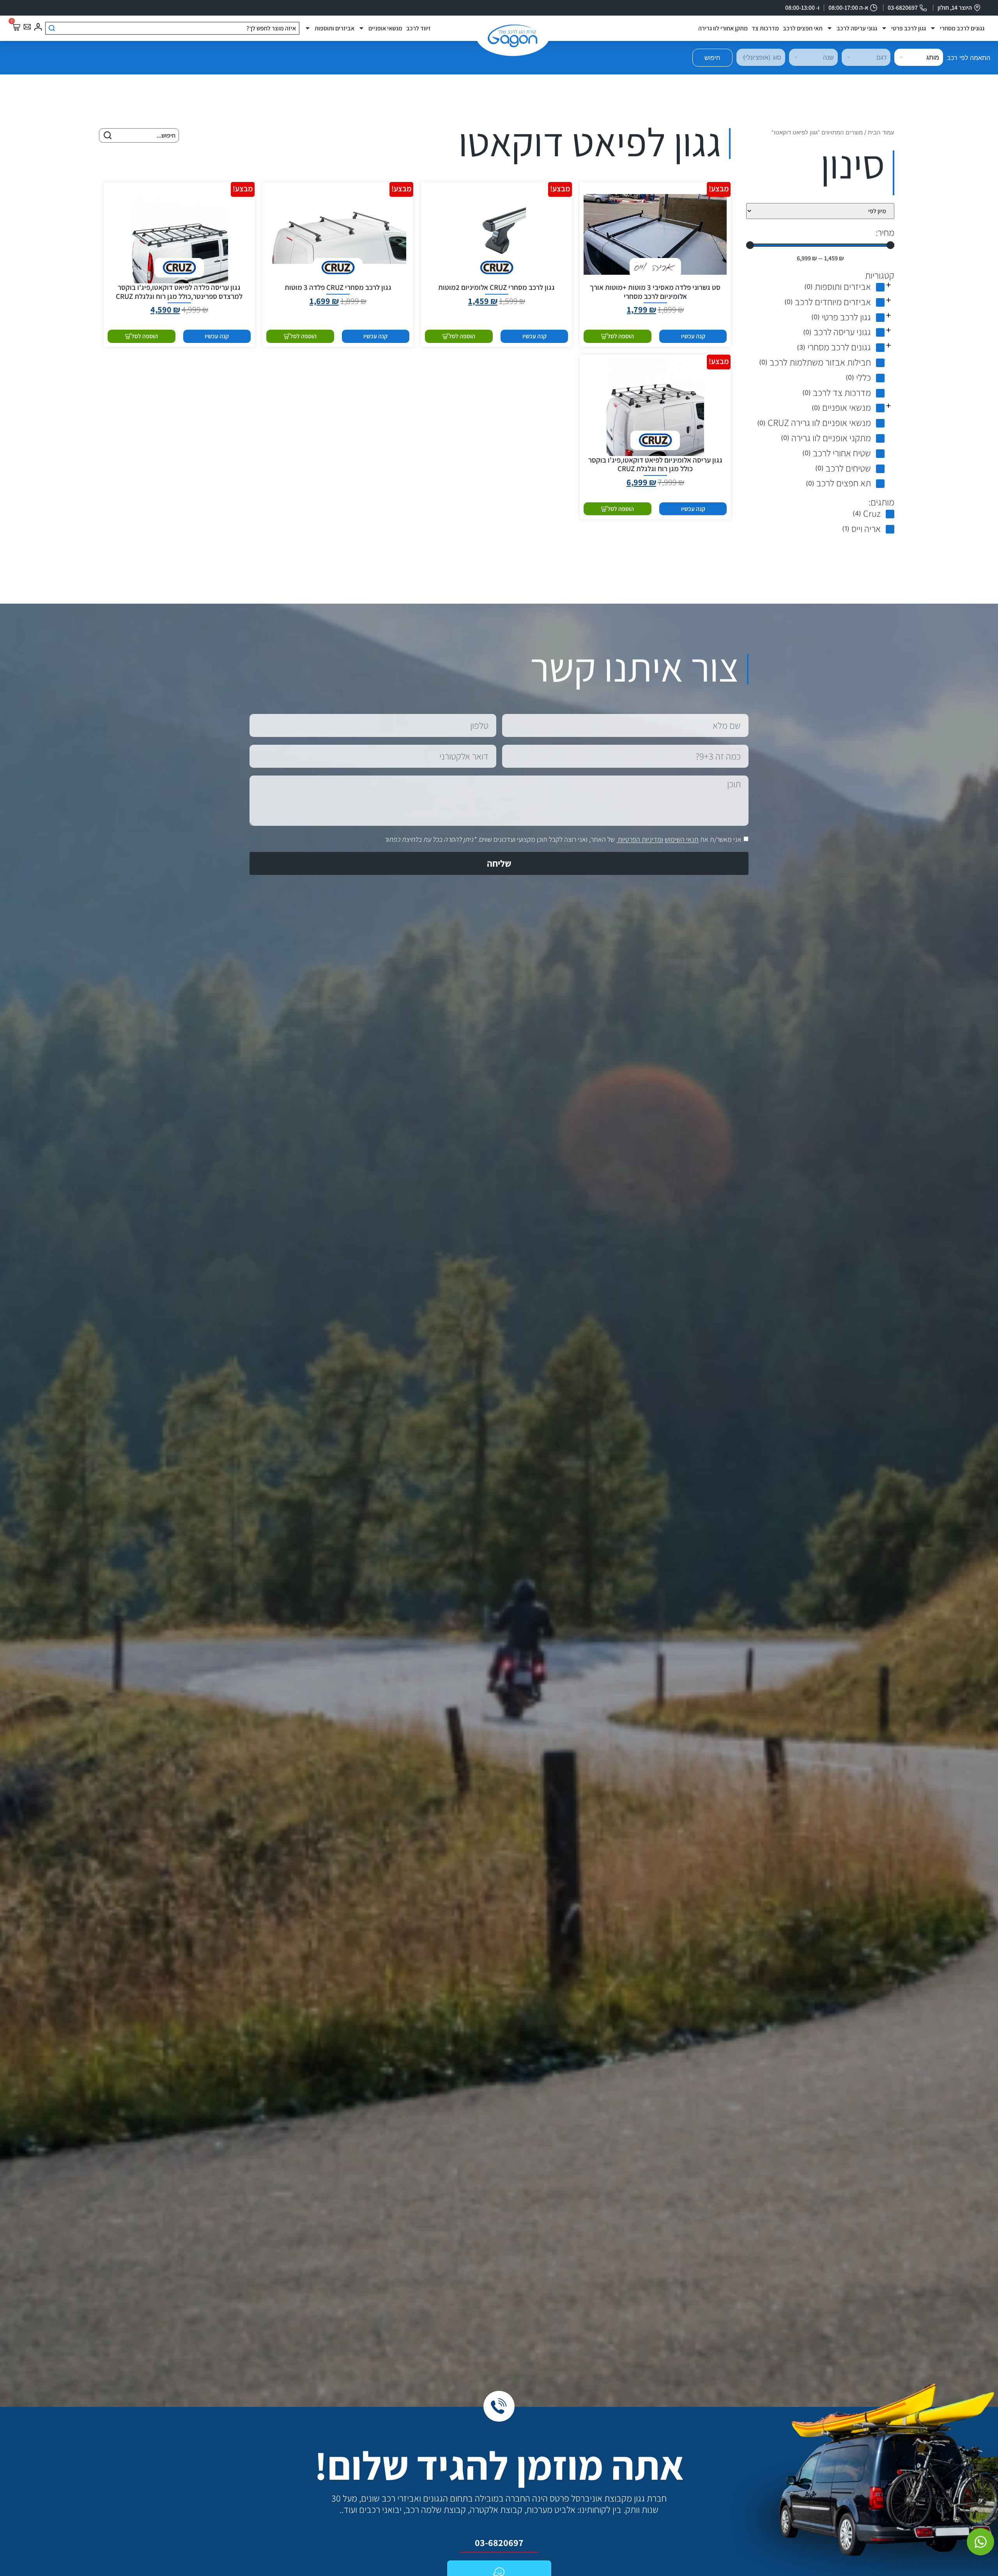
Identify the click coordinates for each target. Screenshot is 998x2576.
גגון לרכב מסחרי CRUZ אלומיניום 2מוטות (496, 287)
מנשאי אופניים (385, 28)
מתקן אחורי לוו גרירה (723, 28)
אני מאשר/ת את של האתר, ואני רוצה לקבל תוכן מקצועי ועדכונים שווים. (563, 840)
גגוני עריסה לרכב (857, 28)
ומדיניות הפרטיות (641, 840)
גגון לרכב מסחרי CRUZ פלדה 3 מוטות (338, 287)
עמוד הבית (881, 133)
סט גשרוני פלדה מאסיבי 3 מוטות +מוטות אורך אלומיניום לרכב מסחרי (655, 292)
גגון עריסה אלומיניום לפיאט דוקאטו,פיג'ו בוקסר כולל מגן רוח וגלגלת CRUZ (655, 464)
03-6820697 (499, 2542)
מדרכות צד (765, 28)
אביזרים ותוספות (334, 28)
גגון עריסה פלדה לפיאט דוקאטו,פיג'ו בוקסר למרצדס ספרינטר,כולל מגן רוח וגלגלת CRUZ (179, 292)
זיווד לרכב (418, 28)
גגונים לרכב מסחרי (962, 28)
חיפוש (712, 58)
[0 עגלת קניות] (16, 27)
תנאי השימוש (682, 840)
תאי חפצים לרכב (803, 28)
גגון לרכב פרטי (909, 28)
